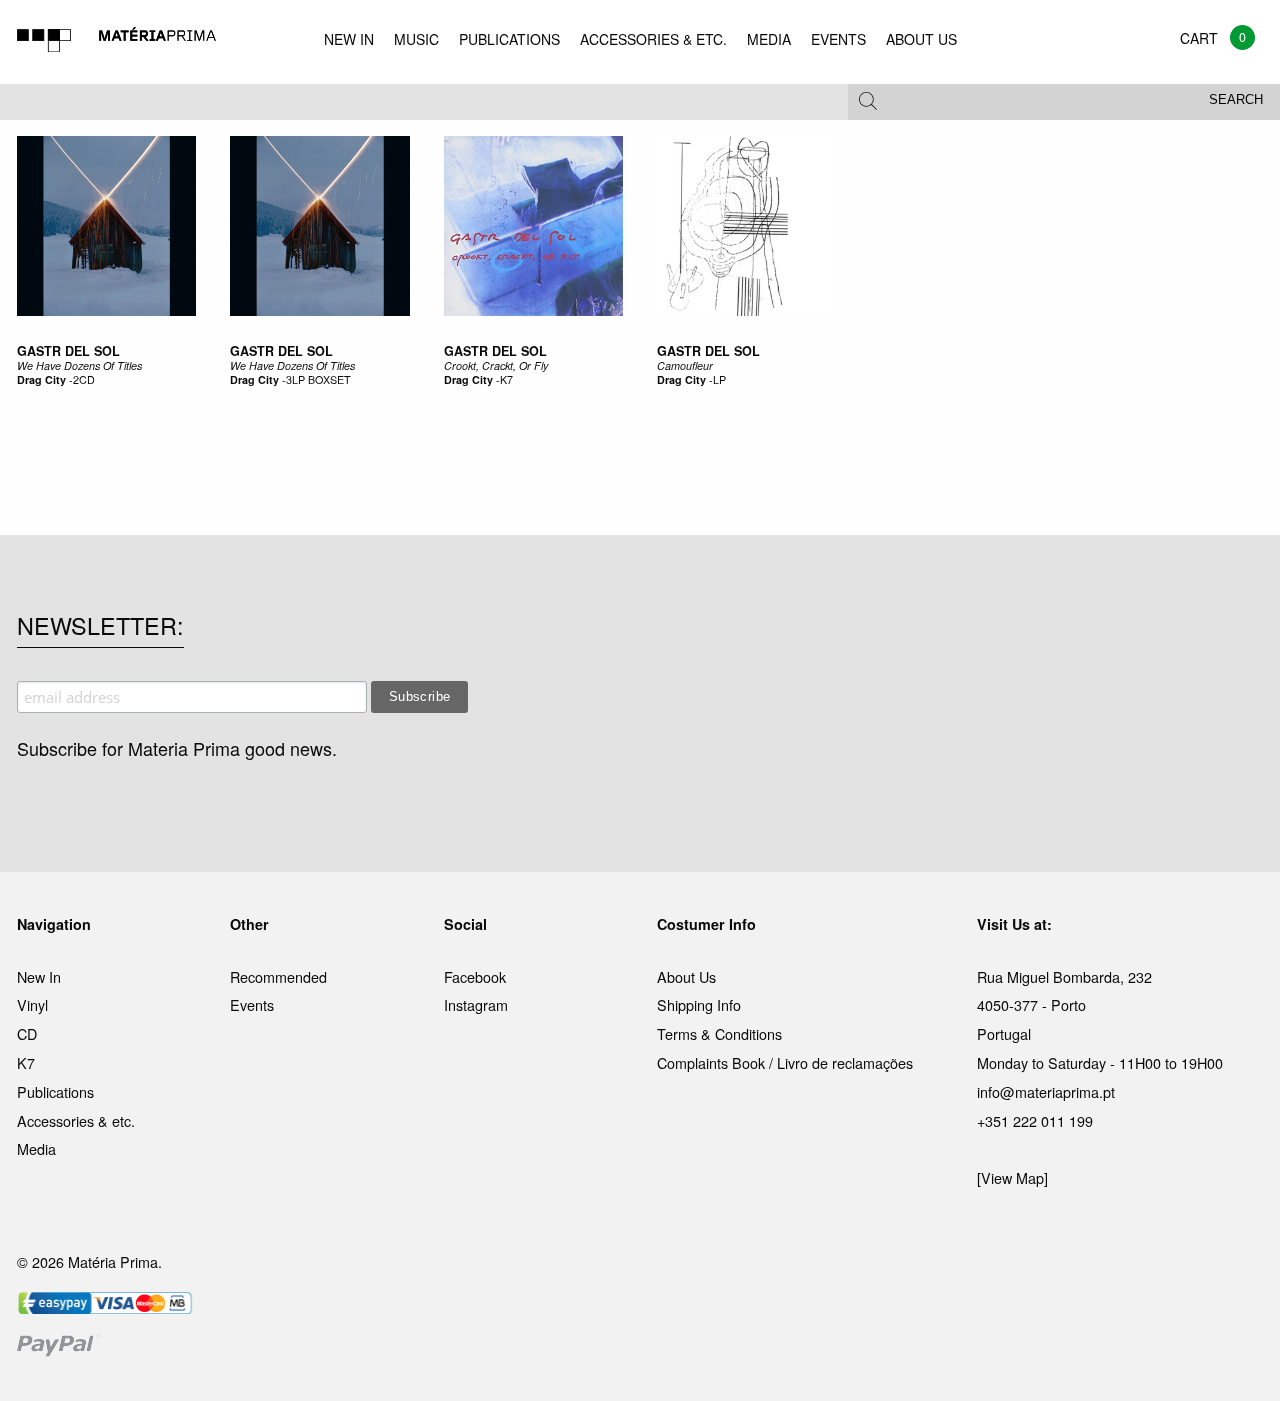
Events (252, 1004)
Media (36, 1148)
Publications (55, 1091)
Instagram (476, 1004)
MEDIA (769, 39)
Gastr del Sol (495, 351)
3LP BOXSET (318, 379)
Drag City (41, 379)
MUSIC (416, 39)
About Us (686, 976)
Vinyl (32, 1004)
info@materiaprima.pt (1046, 1091)
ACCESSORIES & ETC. (653, 39)
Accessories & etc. (76, 1120)
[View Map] (1012, 1177)
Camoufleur (685, 365)
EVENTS (838, 39)
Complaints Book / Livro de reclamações (785, 1062)
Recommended (278, 976)
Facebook (475, 976)
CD (27, 1033)
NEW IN (349, 39)
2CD (84, 379)
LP (719, 379)
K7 (506, 379)
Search (1236, 100)
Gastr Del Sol (68, 351)
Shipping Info (699, 1004)
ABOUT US (921, 39)
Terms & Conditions (719, 1033)
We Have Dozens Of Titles (79, 365)
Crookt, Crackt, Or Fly (496, 365)
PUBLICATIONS (509, 39)
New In (39, 976)
